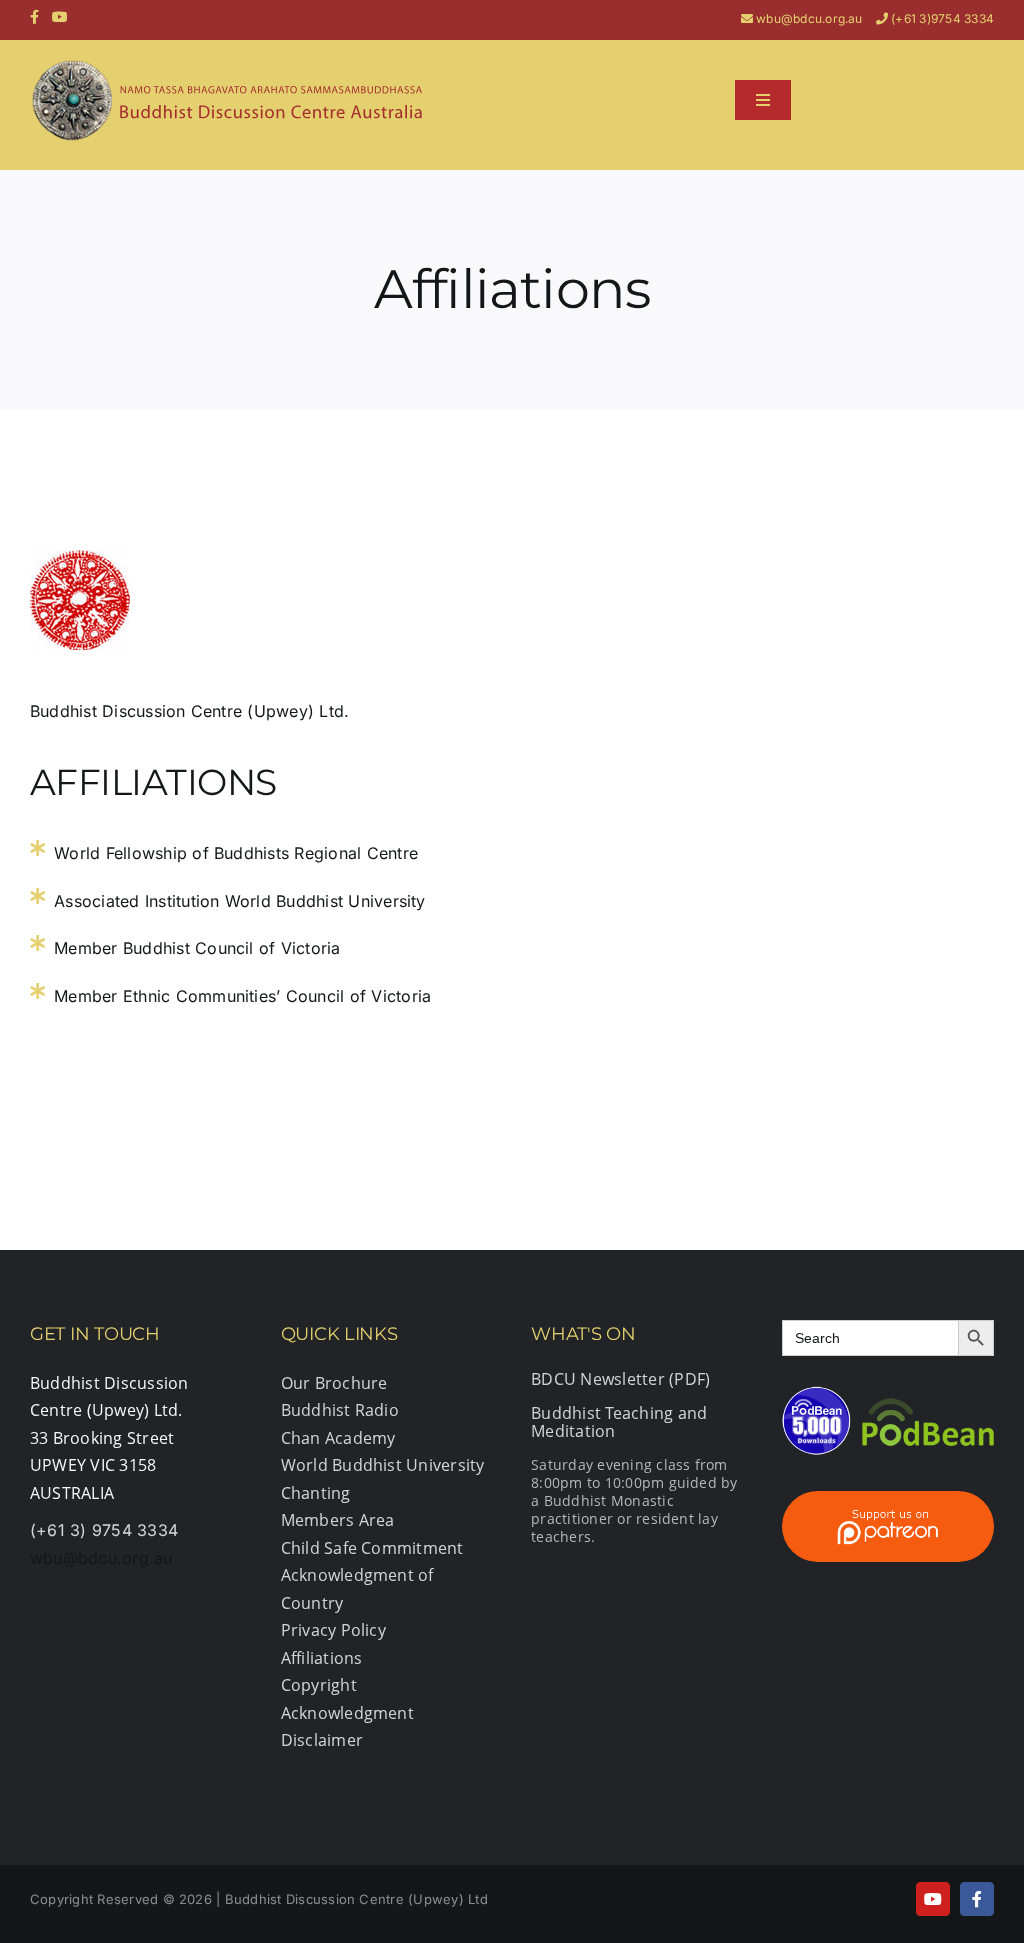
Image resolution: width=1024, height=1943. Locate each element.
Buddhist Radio (340, 1410)
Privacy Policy (333, 1630)
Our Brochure (334, 1383)
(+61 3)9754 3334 (942, 18)
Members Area (338, 1520)
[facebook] (977, 1899)
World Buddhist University (383, 1465)
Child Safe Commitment (372, 1548)
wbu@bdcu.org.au (809, 18)
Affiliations (322, 1658)
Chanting (316, 1493)
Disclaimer (322, 1740)
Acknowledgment (347, 1713)
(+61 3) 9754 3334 (104, 1530)
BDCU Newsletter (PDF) (620, 1379)
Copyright (319, 1685)
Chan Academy (338, 1438)
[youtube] (933, 1899)
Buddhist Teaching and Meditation (619, 1422)
